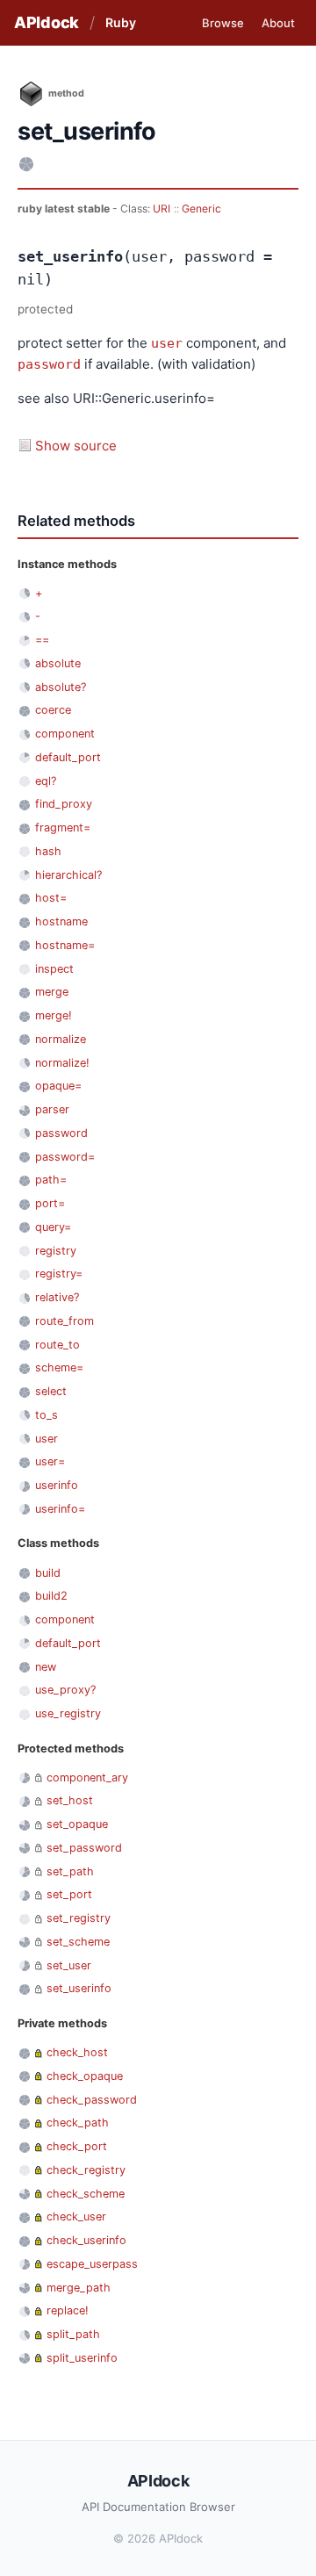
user (167, 343)
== (42, 640)
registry (56, 1251)
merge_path (79, 2288)
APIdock (47, 22)
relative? (57, 1297)
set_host (70, 1800)
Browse (223, 23)
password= (65, 1157)
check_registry (86, 2170)
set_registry (79, 1918)
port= (50, 1203)
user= (50, 1461)
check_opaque (85, 2076)
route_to (57, 1345)
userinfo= (60, 1509)
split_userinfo (82, 2358)
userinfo (57, 1485)
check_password (92, 2100)
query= (53, 1227)
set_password (84, 1848)
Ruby (121, 22)
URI (162, 209)
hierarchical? (68, 875)
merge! (54, 1015)
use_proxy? (65, 1690)
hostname (61, 921)
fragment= (63, 827)
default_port (68, 757)
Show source (76, 446)
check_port (77, 2146)
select (51, 1391)
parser (52, 1109)
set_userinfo (79, 1988)
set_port (69, 1894)
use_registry (68, 1713)
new (46, 1667)
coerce (53, 710)
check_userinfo (86, 2240)
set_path (70, 1871)
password (49, 364)
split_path (73, 2334)
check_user (76, 2216)
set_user (69, 1965)
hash (48, 851)
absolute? (61, 687)
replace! (68, 2310)
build (48, 1573)
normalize (61, 1039)
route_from (65, 1321)
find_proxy (64, 804)
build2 (51, 1596)
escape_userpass (92, 2264)
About (278, 23)
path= (51, 1180)
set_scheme (78, 1942)
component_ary (87, 1777)
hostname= (65, 945)
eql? (46, 781)
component (65, 734)
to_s (47, 1415)
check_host (77, 2052)
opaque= (58, 1086)
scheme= (59, 1367)
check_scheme (86, 2194)
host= (51, 898)
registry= (59, 1274)
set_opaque (77, 1824)
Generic (201, 209)
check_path (78, 2123)
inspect (54, 969)
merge (52, 992)
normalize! (62, 1063)
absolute (58, 663)
